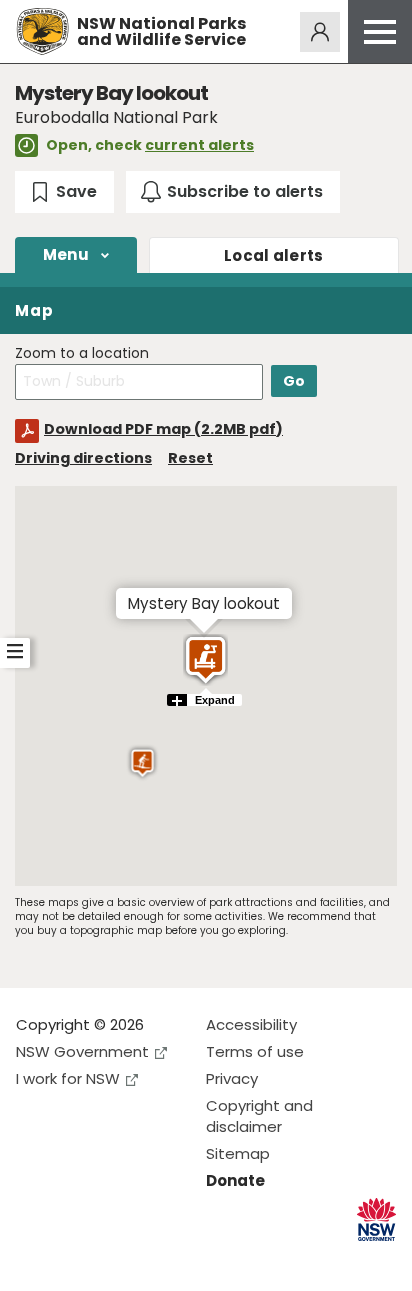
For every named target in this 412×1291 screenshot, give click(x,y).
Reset (190, 458)
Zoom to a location (82, 353)
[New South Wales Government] (376, 1219)
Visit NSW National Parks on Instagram (77, 1259)
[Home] (42, 31)
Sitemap (238, 1153)
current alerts (199, 145)
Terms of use (255, 1051)
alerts (274, 255)
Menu (66, 254)
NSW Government (82, 1051)
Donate (235, 1180)
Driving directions (83, 458)
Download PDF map (163, 429)
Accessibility (251, 1024)
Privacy (232, 1078)
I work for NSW (68, 1078)
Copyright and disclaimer (259, 1116)
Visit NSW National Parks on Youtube (120, 1259)
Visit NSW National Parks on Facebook (34, 1259)
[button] (142, 763)
